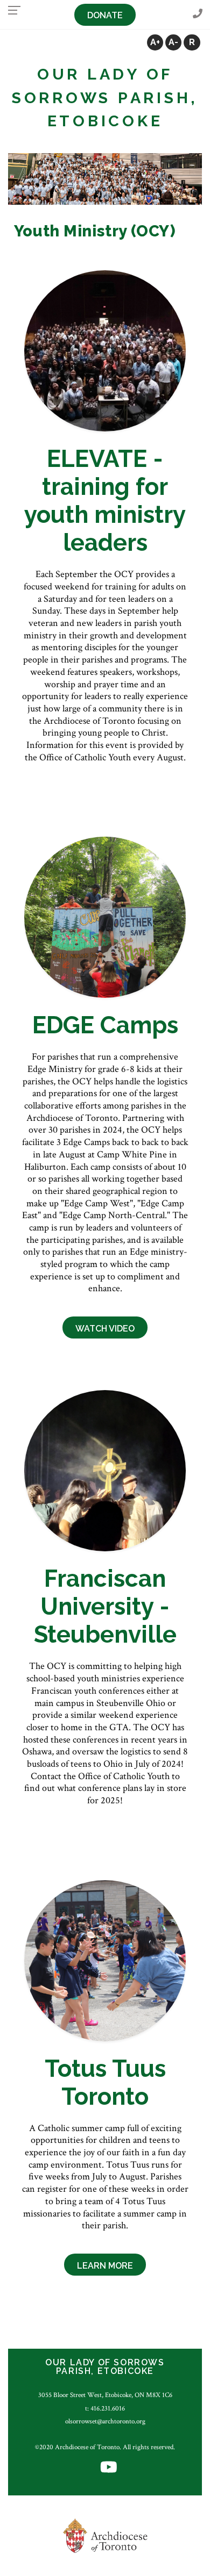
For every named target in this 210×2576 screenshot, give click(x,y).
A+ (155, 42)
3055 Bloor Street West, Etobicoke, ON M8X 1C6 (105, 2395)
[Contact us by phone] (198, 14)
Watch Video (105, 1329)
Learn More (105, 2266)
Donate (105, 15)
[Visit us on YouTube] (109, 2468)
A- (173, 42)
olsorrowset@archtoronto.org (105, 2421)
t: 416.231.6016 (105, 2408)
